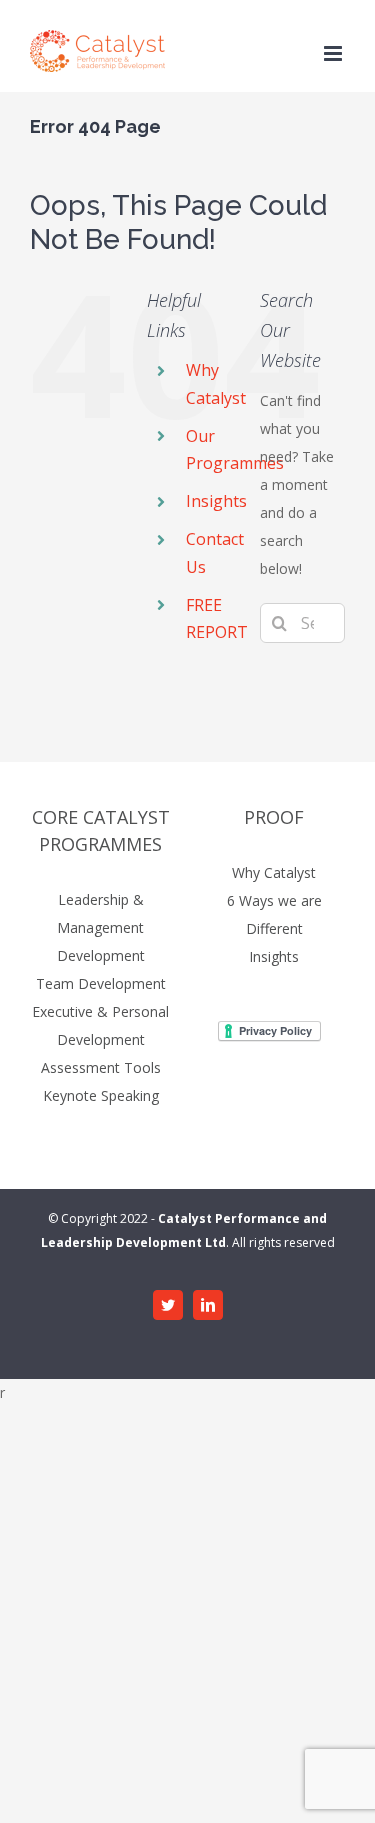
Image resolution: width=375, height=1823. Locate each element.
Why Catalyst (274, 872)
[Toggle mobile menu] (334, 53)
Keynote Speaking (101, 1095)
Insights (216, 501)
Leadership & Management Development (101, 927)
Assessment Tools (101, 1067)
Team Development (101, 983)
